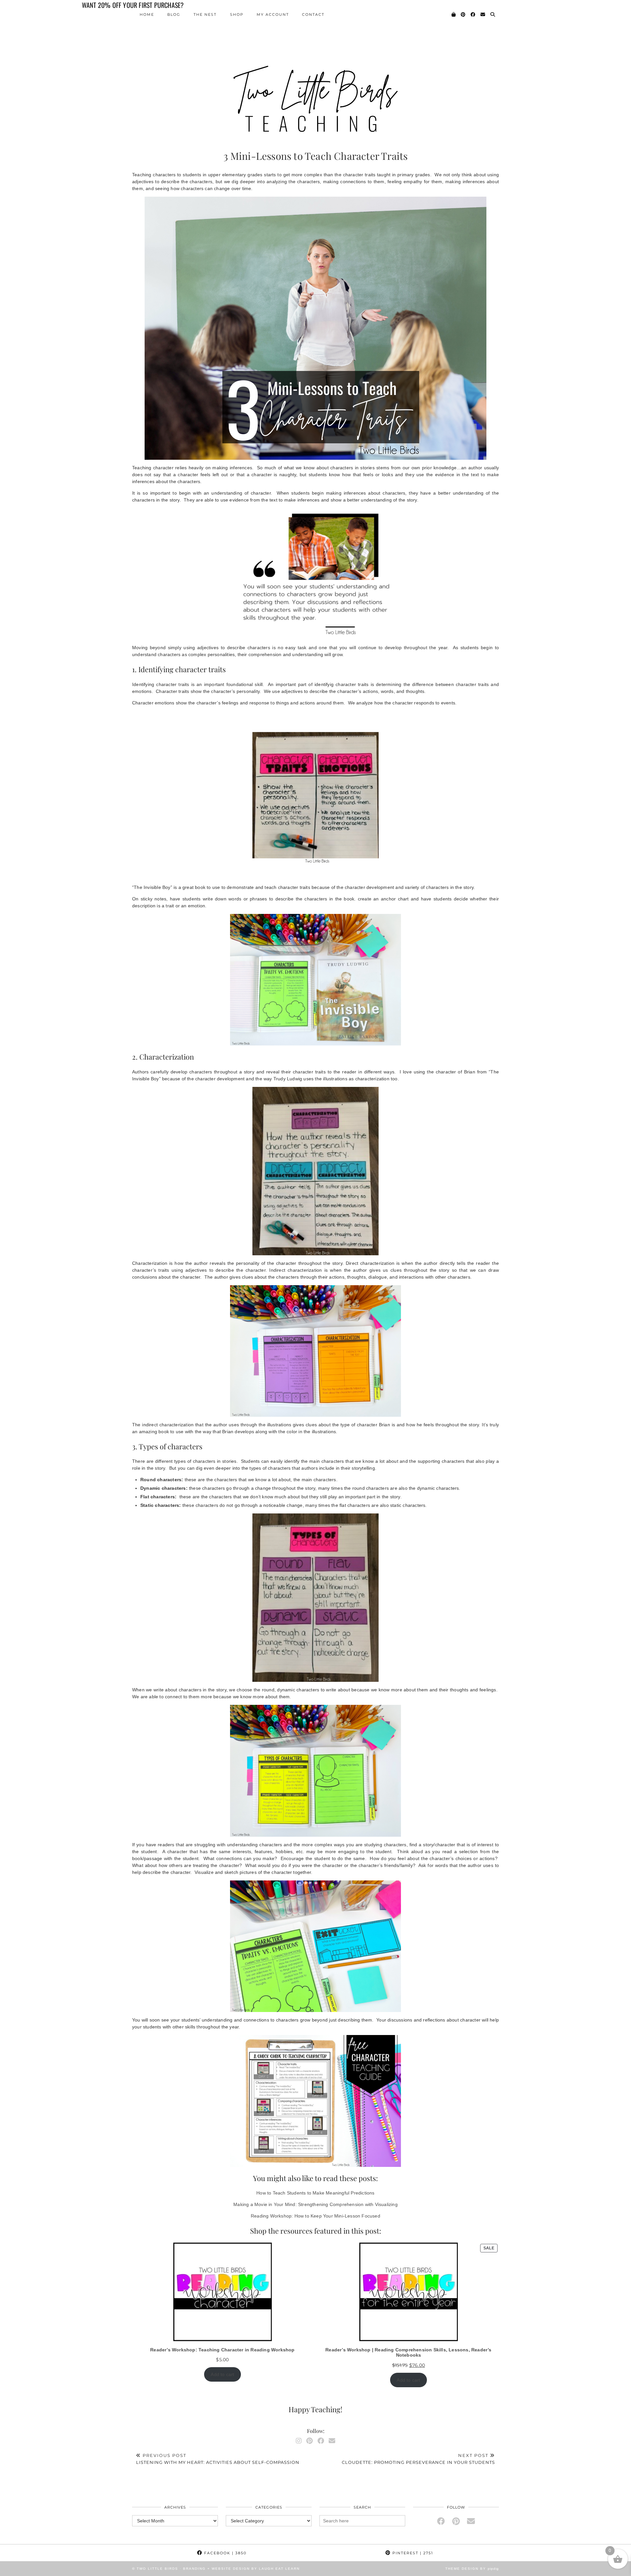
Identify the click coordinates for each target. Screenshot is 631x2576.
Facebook (224, 2553)
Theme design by (472, 2569)
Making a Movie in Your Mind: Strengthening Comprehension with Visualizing (315, 2204)
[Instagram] (299, 2441)
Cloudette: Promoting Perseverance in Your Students (418, 2459)
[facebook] (441, 2521)
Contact (313, 14)
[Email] (483, 14)
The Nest (205, 14)
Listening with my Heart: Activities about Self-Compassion (218, 2459)
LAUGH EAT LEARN (279, 2569)
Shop (237, 14)
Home (147, 14)
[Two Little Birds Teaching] (315, 69)
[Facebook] (473, 14)
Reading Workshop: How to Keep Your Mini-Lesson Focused (315, 2216)
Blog (174, 14)
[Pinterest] (463, 14)
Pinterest (412, 2553)
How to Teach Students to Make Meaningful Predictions (315, 2193)
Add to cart (222, 2374)
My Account (273, 14)
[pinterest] (456, 2521)
